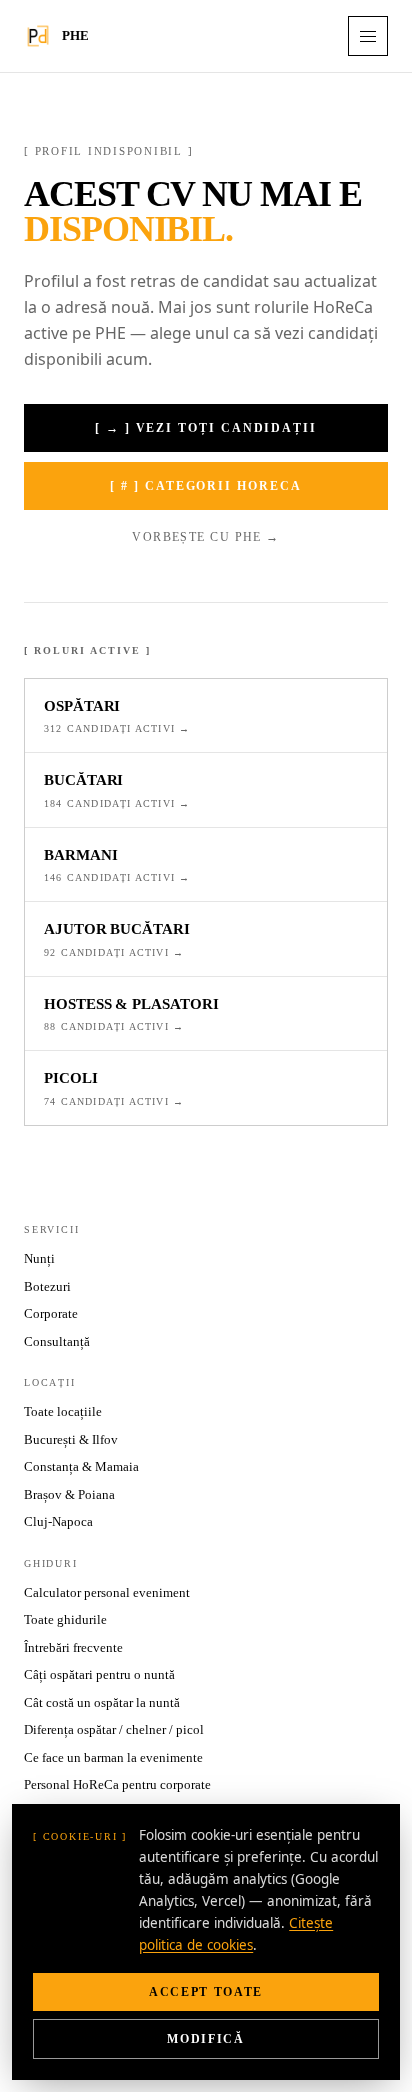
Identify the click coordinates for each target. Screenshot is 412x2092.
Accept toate (206, 1992)
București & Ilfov (71, 1439)
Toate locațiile (63, 1411)
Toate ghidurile (65, 1619)
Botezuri (47, 1286)
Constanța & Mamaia (81, 1466)
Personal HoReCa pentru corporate (117, 1784)
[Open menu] (368, 36)
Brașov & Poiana (69, 1494)
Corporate (51, 1313)
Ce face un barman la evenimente (113, 1757)
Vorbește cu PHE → (205, 537)
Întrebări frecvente (73, 1647)
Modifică (205, 2039)
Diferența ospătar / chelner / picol (114, 1729)
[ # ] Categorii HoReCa (205, 486)
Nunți (39, 1258)
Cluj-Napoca (58, 1521)
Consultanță (57, 1341)
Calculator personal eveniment (107, 1592)
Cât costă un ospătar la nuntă (102, 1702)
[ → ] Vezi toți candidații (206, 428)
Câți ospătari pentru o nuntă (99, 1674)
